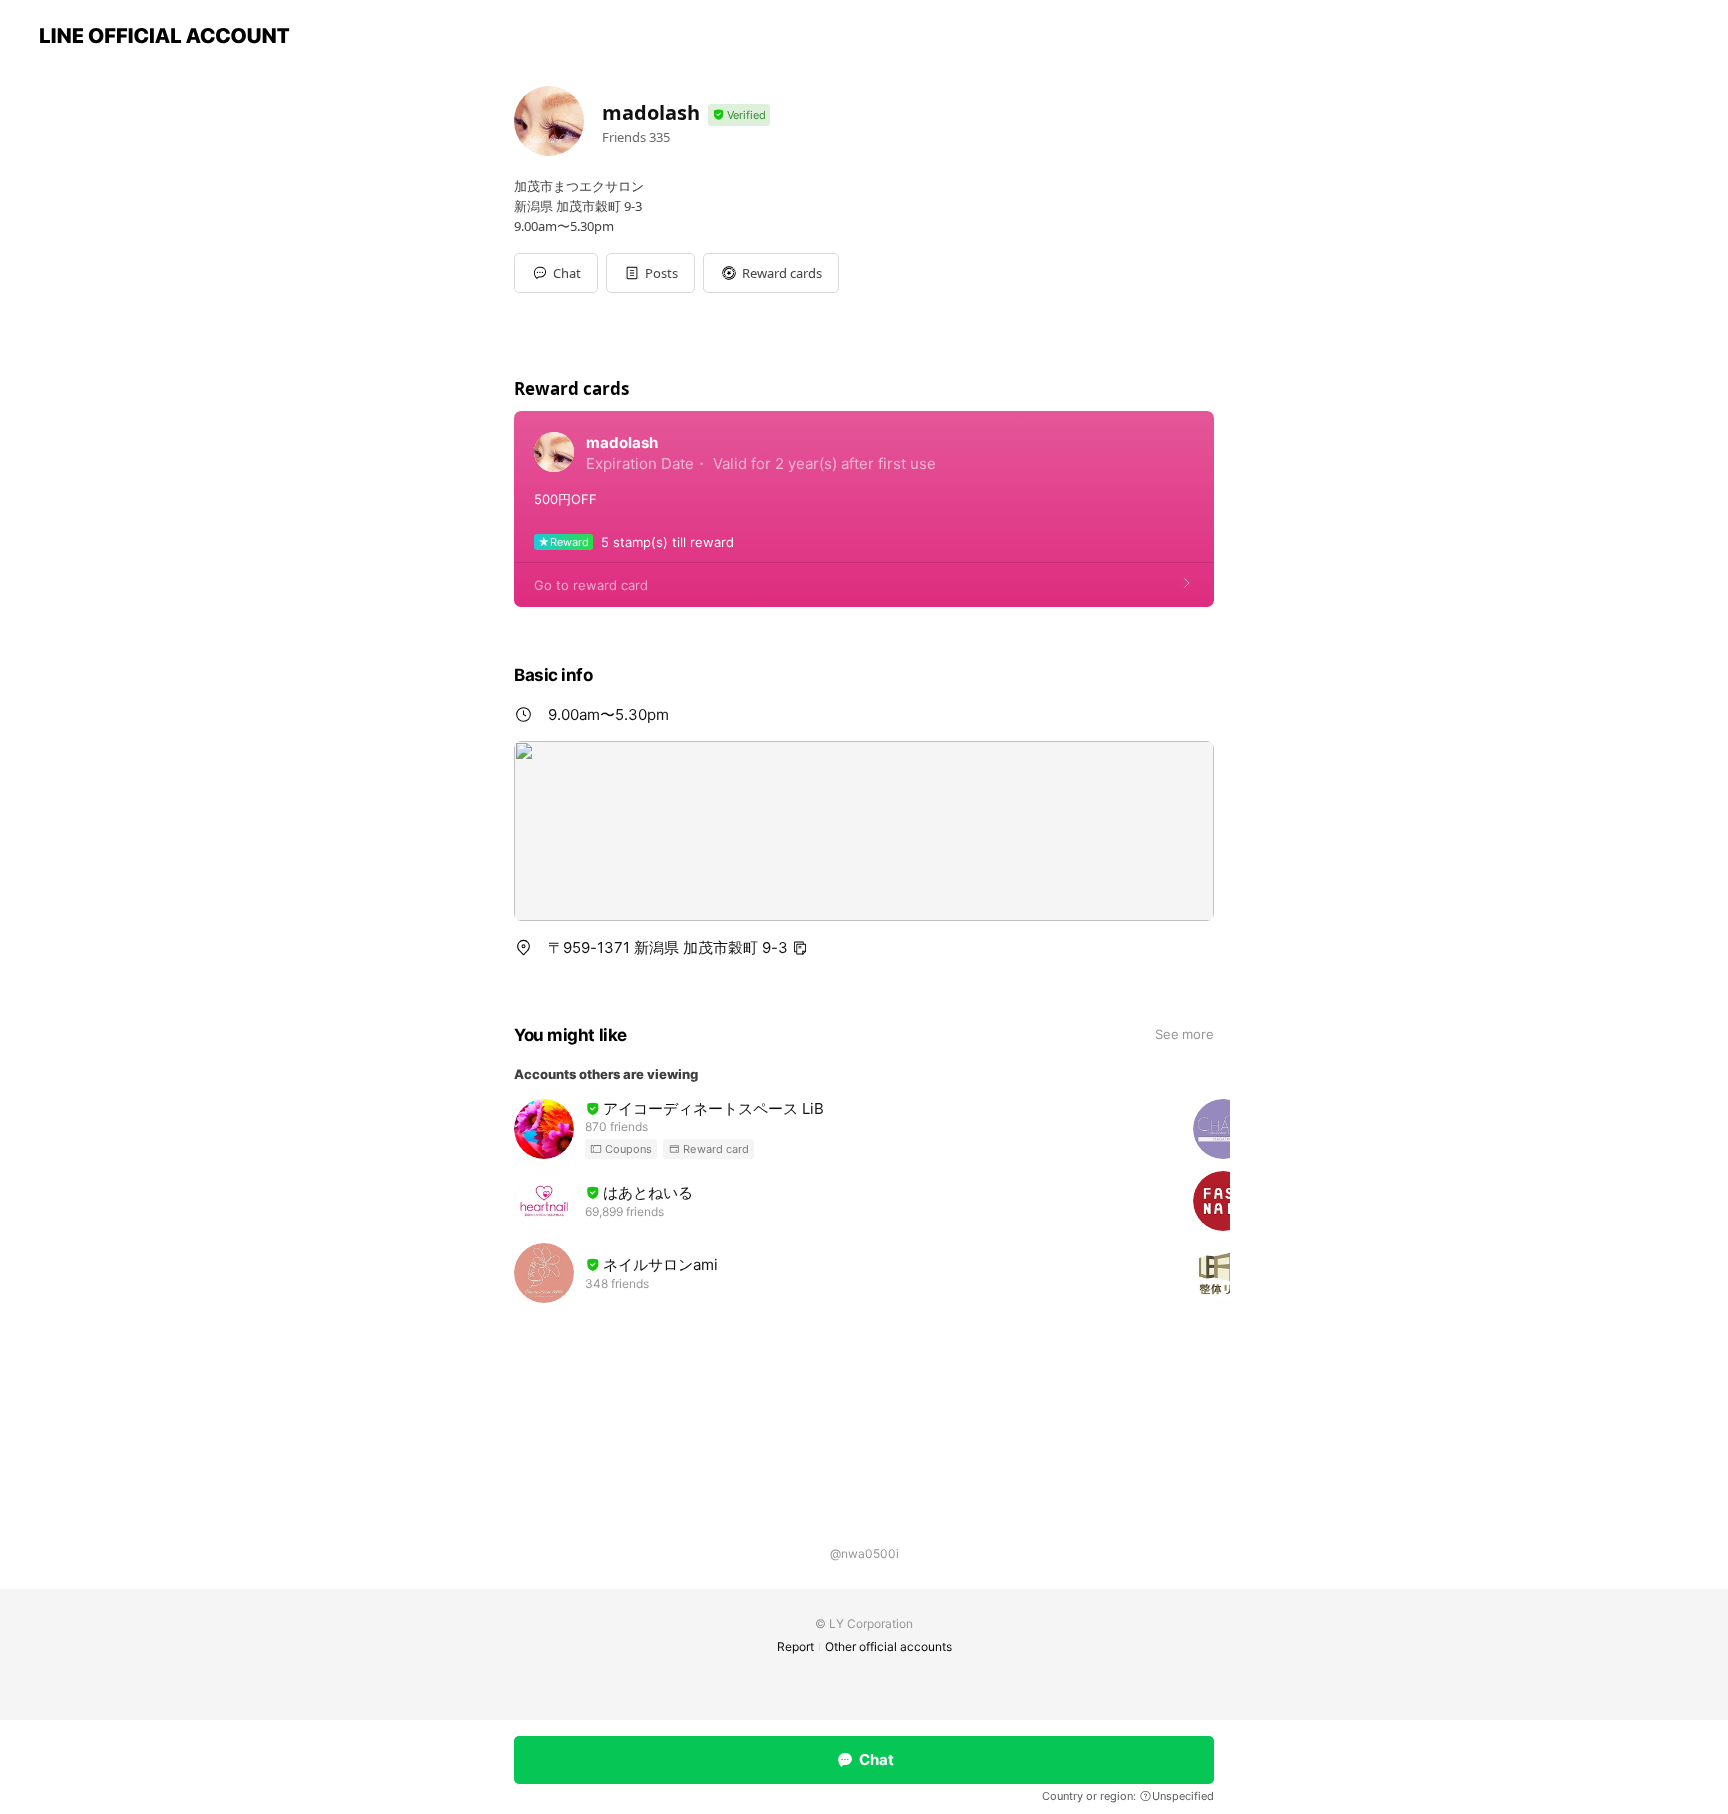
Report (795, 1646)
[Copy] (800, 948)
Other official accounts (888, 1646)
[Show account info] (739, 115)
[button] (650, 273)
